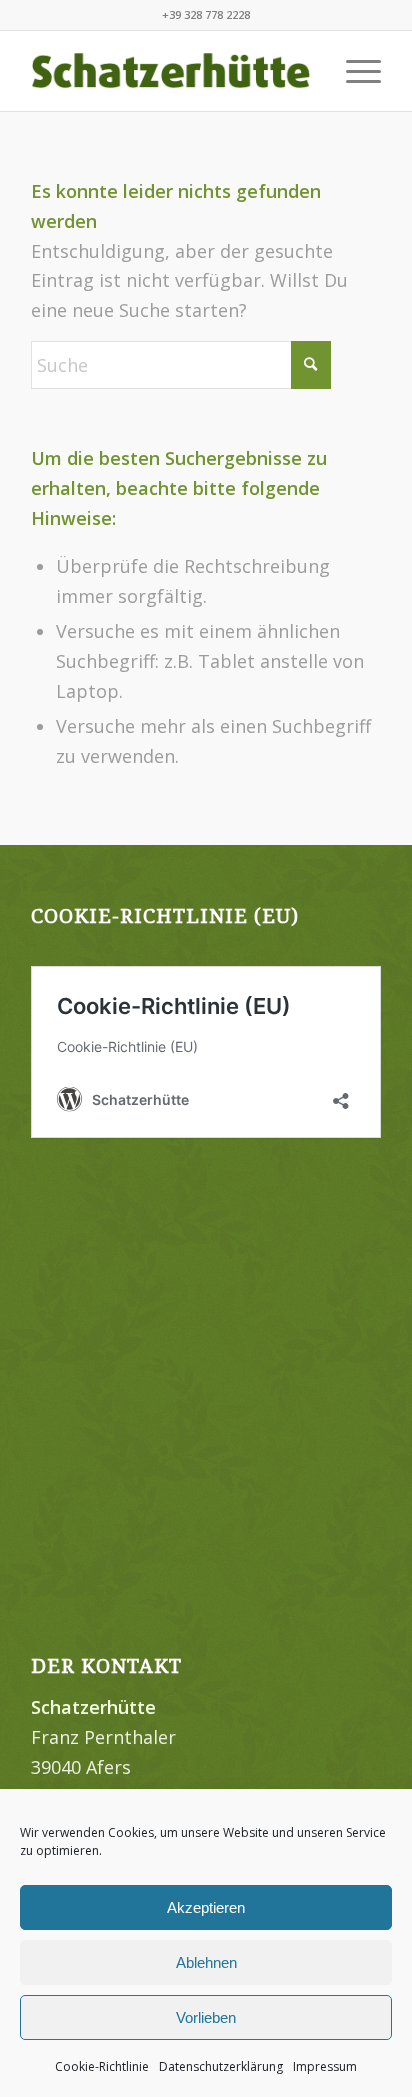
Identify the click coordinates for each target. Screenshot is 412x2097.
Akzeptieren (206, 1907)
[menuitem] (353, 71)
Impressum (325, 2066)
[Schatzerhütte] (171, 71)
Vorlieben (206, 2017)
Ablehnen (206, 1962)
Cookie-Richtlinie (102, 2066)
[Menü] (353, 71)
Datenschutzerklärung (221, 2066)
